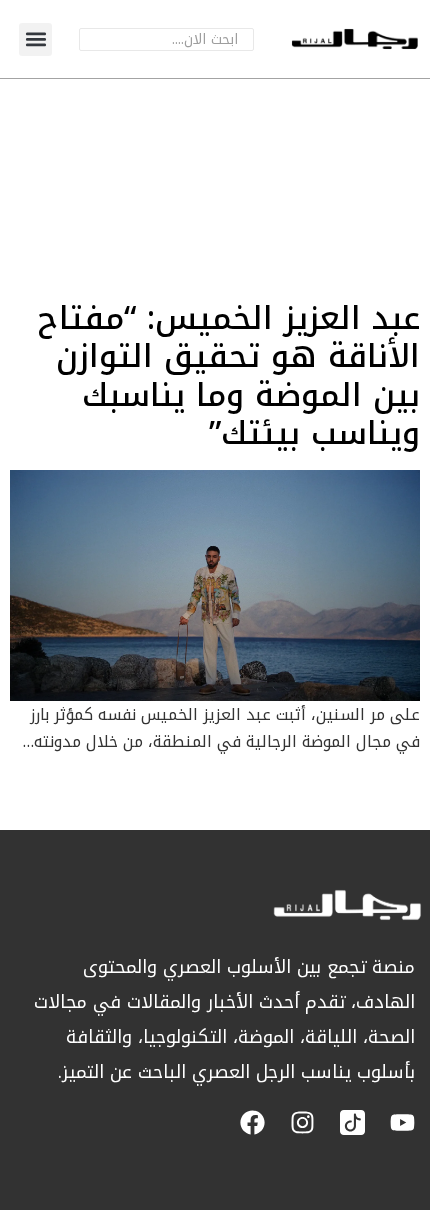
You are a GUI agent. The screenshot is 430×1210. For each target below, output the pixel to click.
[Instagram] (302, 1122)
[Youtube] (402, 1122)
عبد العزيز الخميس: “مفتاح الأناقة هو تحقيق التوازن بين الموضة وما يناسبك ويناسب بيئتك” (229, 376)
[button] (35, 39)
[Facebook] (252, 1122)
